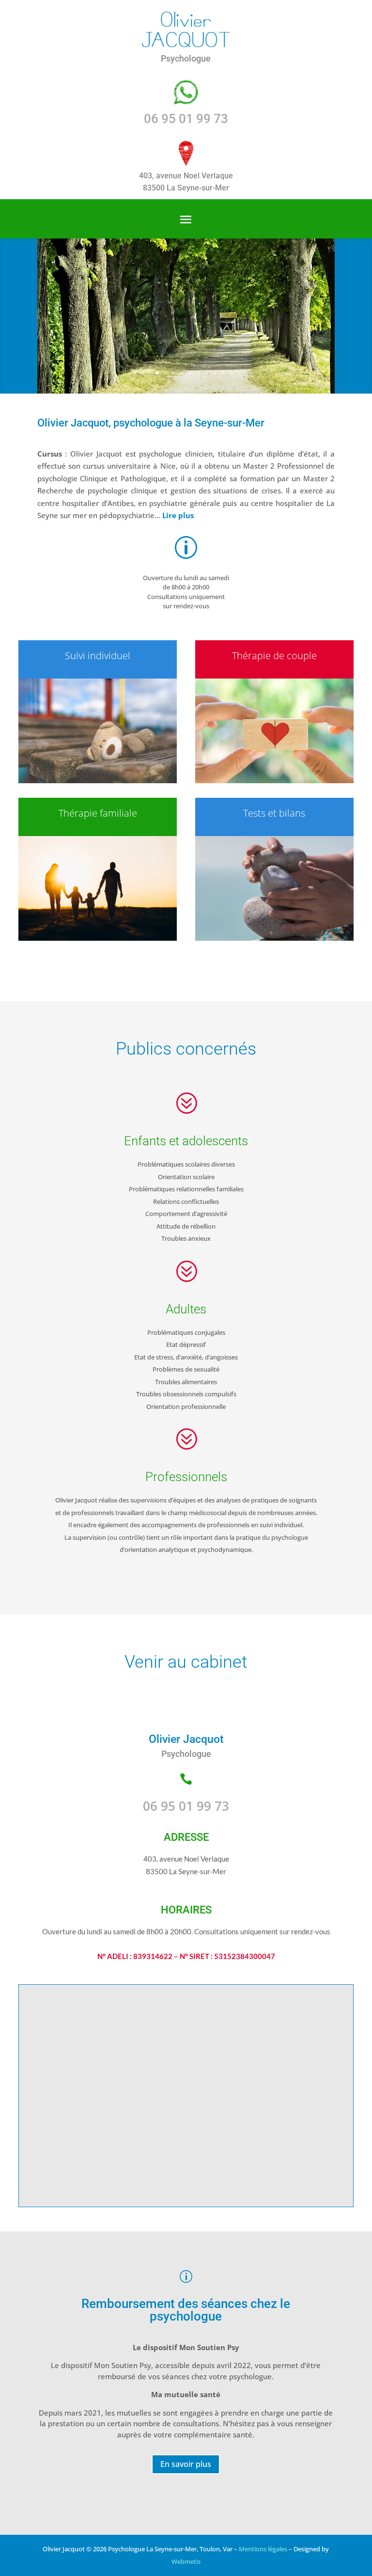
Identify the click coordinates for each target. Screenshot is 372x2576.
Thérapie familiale (98, 813)
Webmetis (186, 2561)
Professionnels (186, 1477)
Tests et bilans (274, 813)
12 (231, 373)
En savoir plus (186, 2464)
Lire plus (178, 515)
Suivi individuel (98, 656)
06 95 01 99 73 (186, 119)
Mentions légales (263, 2549)
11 (223, 373)
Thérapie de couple (274, 656)
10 (215, 373)
